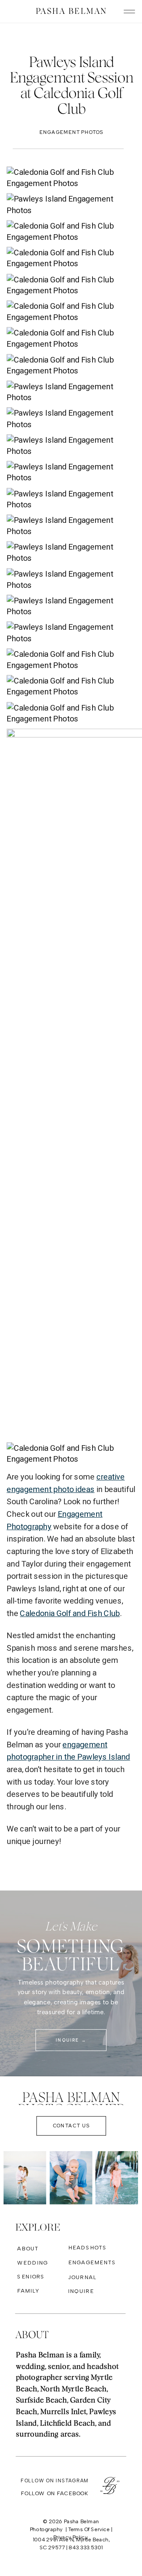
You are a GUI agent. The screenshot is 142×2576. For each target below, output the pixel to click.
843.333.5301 (86, 2547)
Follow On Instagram (55, 2481)
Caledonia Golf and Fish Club (70, 1613)
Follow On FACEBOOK (54, 2493)
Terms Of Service (89, 2529)
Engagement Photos (71, 132)
